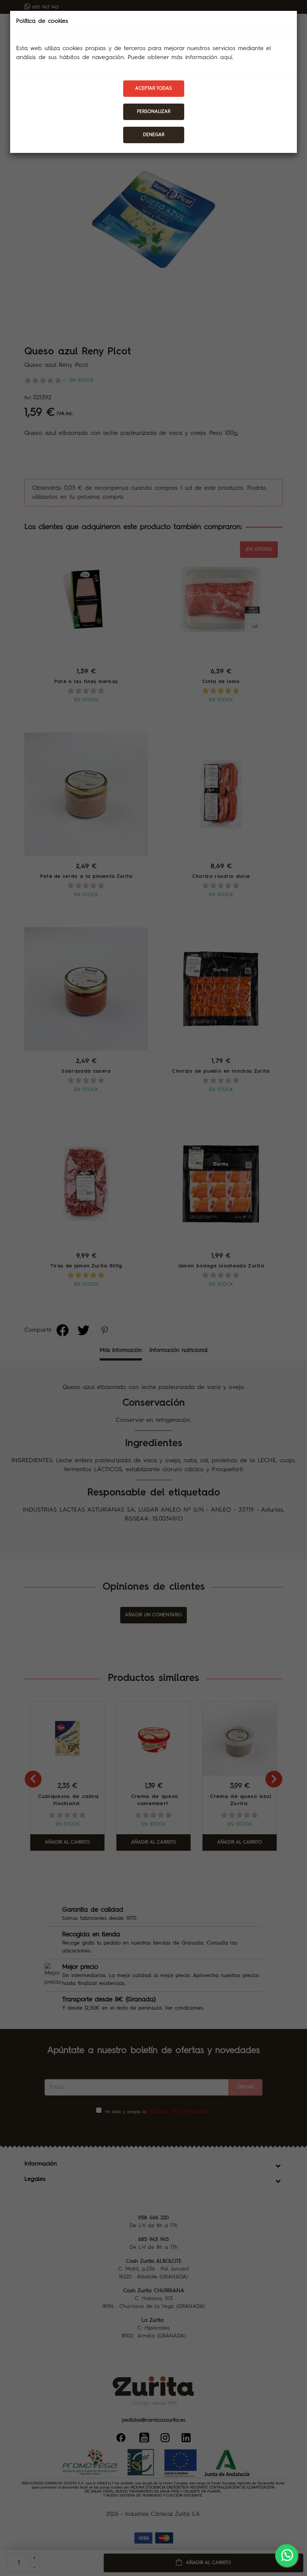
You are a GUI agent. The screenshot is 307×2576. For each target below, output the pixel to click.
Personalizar (154, 112)
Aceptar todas (153, 89)
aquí (226, 58)
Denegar (154, 135)
